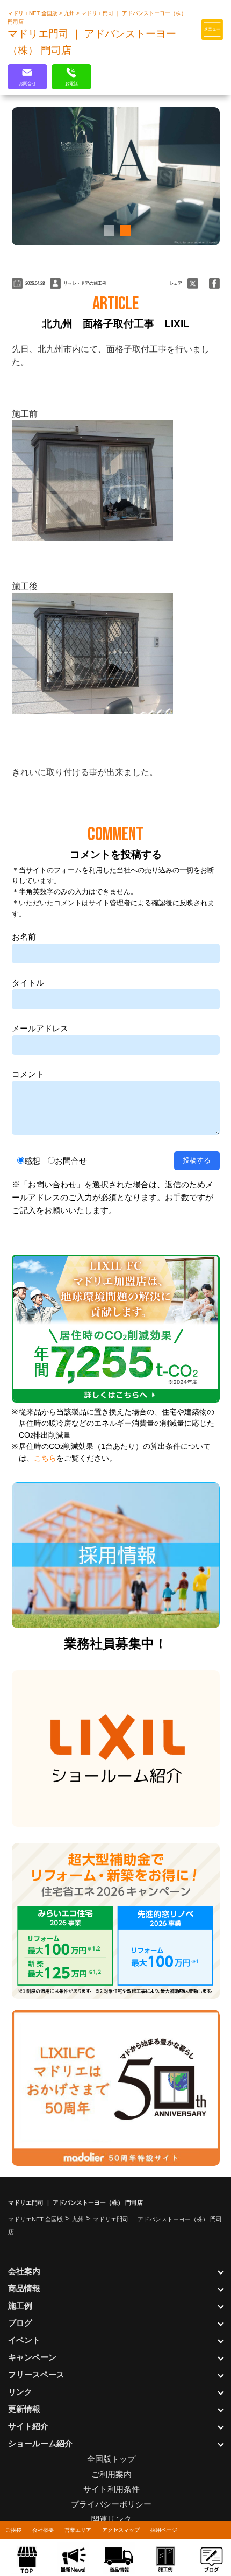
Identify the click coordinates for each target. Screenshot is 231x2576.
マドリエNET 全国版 (33, 13)
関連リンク (111, 2519)
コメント (28, 1074)
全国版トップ (111, 2459)
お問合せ (71, 1161)
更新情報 (24, 2409)
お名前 (24, 937)
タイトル (28, 983)
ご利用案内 (111, 2474)
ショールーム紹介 (40, 2443)
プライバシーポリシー (111, 2504)
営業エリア (78, 2530)
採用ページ (164, 2530)
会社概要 (43, 2530)
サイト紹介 (28, 2426)
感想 (32, 1161)
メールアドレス (40, 1028)
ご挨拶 (13, 2530)
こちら (45, 1458)
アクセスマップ (121, 2530)
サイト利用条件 (111, 2489)
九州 (70, 13)
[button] (107, 230)
